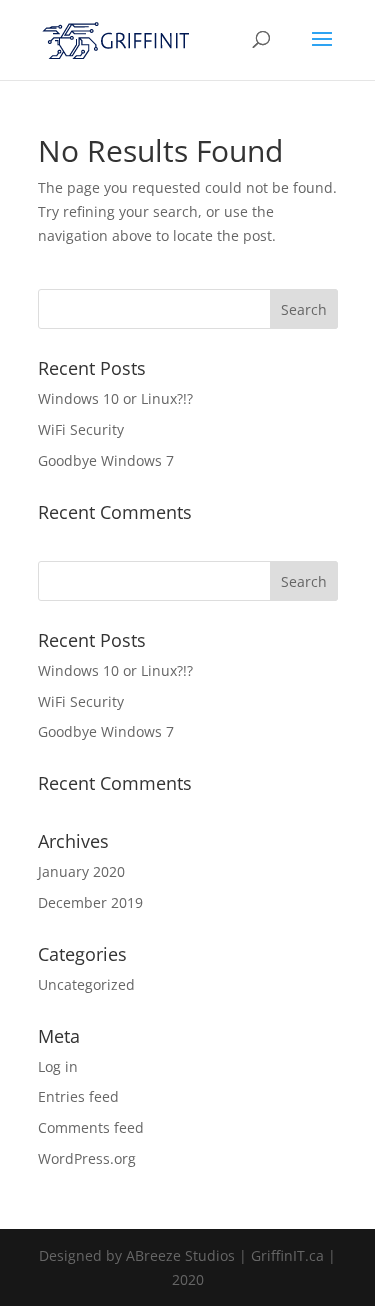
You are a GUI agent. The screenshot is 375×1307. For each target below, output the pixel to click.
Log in (58, 1066)
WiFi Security (81, 429)
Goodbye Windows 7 (106, 460)
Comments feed (91, 1127)
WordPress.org (87, 1158)
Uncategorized (86, 984)
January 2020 (81, 871)
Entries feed (78, 1096)
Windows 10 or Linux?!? (115, 398)
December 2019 (90, 902)
